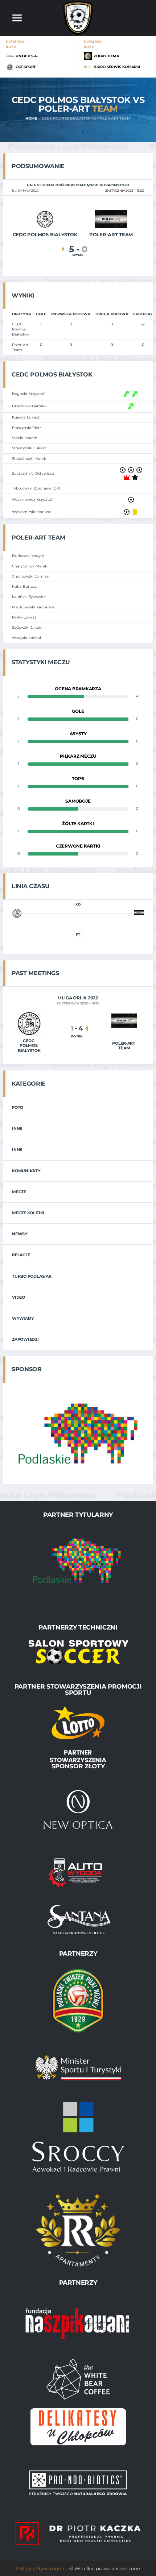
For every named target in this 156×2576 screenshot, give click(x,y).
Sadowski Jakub (27, 627)
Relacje (21, 1255)
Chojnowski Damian (31, 576)
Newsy (20, 1234)
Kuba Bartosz (24, 586)
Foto (18, 1107)
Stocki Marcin (25, 438)
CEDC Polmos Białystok (20, 329)
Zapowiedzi (25, 1339)
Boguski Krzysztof (28, 394)
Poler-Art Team (20, 347)
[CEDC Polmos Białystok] (45, 219)
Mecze (19, 1192)
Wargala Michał (26, 638)
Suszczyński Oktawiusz (33, 473)
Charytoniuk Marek (30, 566)
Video (19, 1297)
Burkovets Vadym (28, 556)
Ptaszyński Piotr (26, 428)
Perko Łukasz (24, 617)
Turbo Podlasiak (32, 1276)
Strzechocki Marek (29, 459)
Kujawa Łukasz (26, 417)
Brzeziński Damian (29, 406)
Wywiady (23, 1318)
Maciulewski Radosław (33, 607)
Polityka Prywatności (40, 2568)
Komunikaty (26, 1171)
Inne (17, 1128)
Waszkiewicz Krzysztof (32, 500)
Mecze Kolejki (28, 1213)
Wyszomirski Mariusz (31, 512)
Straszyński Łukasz (29, 448)
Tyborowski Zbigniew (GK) (36, 488)
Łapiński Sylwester (29, 597)
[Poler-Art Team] (111, 219)
